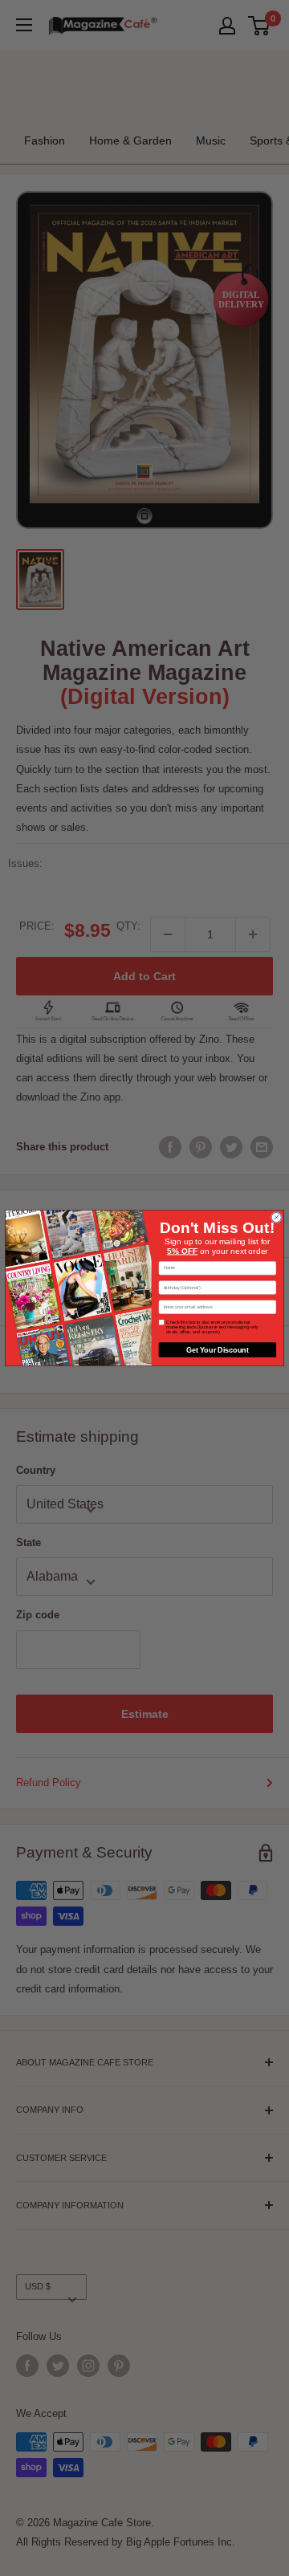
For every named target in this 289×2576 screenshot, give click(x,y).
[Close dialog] (276, 1218)
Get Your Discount (218, 1349)
